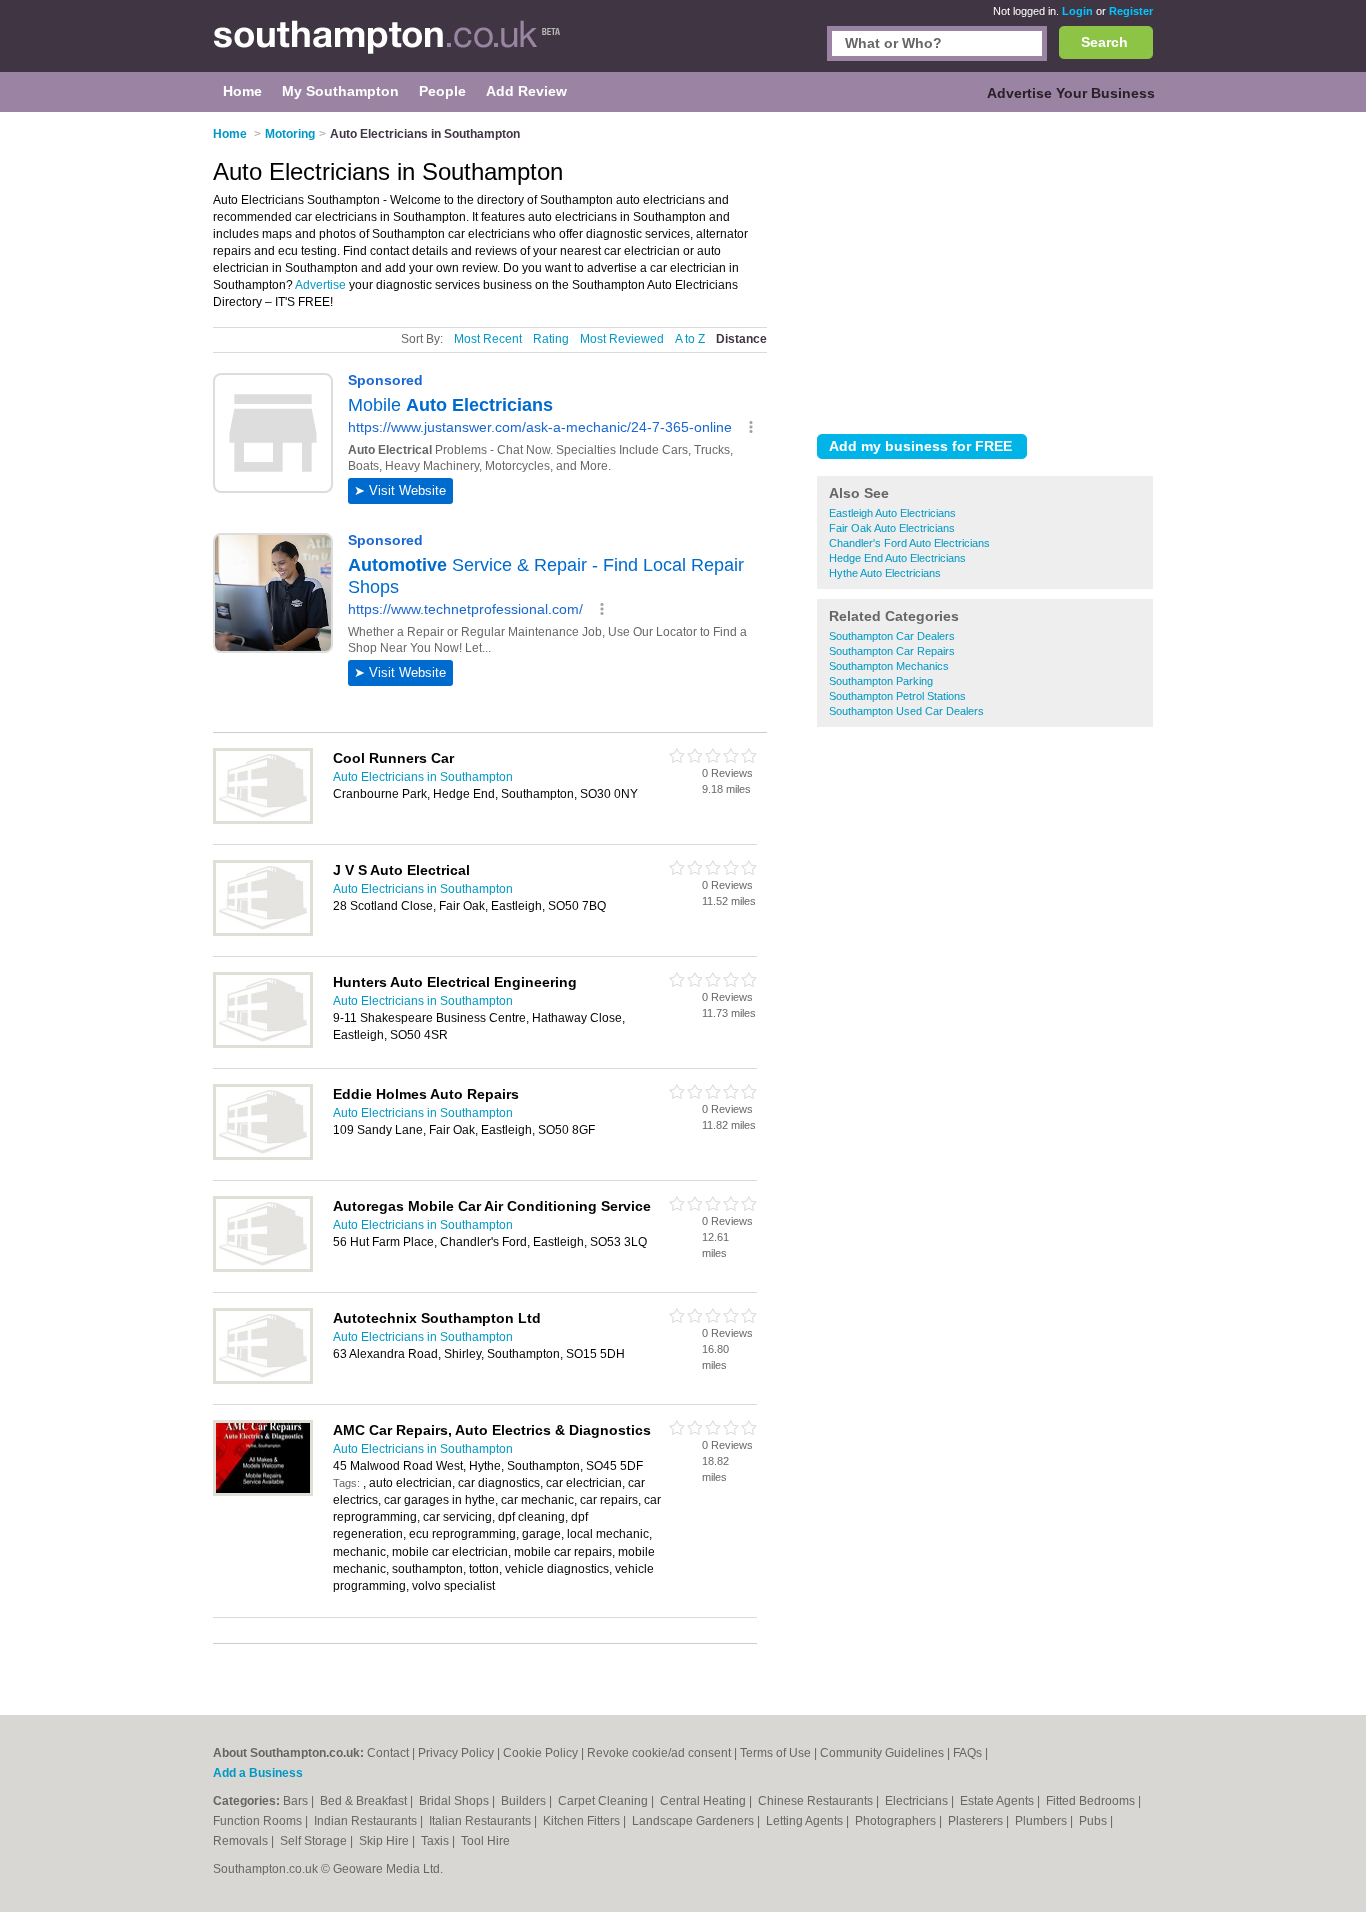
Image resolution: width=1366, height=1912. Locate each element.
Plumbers (1042, 1821)
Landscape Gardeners (694, 1821)
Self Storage (315, 1841)
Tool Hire (485, 1841)
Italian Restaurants (481, 1821)
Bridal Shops (455, 1801)
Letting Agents (806, 1821)
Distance (741, 339)
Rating (551, 339)
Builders (525, 1801)
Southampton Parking (881, 681)
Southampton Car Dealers (892, 636)
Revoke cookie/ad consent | (663, 1753)
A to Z (690, 339)
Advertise (320, 285)
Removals (242, 1841)
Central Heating (704, 1801)
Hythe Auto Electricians (885, 573)
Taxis (436, 1841)
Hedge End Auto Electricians (897, 558)
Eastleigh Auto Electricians (892, 513)
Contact (388, 1753)
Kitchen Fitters (583, 1821)
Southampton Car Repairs (892, 651)
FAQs (967, 1753)
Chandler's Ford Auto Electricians (909, 543)
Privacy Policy (456, 1753)
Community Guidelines (882, 1753)
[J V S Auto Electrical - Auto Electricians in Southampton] (263, 932)
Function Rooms (259, 1821)
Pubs (1094, 1821)
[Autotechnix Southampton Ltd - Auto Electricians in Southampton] (263, 1380)
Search (1104, 42)
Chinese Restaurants (817, 1801)
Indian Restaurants (367, 1821)
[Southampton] (387, 46)
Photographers (897, 1821)
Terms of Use (775, 1753)
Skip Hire (385, 1841)
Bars (297, 1801)
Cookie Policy (540, 1753)
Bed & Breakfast (365, 1801)
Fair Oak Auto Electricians (892, 528)
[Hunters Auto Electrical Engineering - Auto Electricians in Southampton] (263, 1044)
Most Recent (488, 339)
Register (1131, 11)
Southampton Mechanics (889, 666)
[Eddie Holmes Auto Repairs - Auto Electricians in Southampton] (263, 1156)
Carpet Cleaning (604, 1801)
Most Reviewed (622, 339)
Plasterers (977, 1821)
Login (1077, 11)
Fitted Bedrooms (1092, 1801)
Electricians (918, 1801)
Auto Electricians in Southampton (423, 777)
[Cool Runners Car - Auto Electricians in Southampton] (263, 820)
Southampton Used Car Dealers (906, 711)
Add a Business (258, 1773)
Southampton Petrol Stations (897, 696)
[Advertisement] (985, 269)
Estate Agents (998, 1801)
